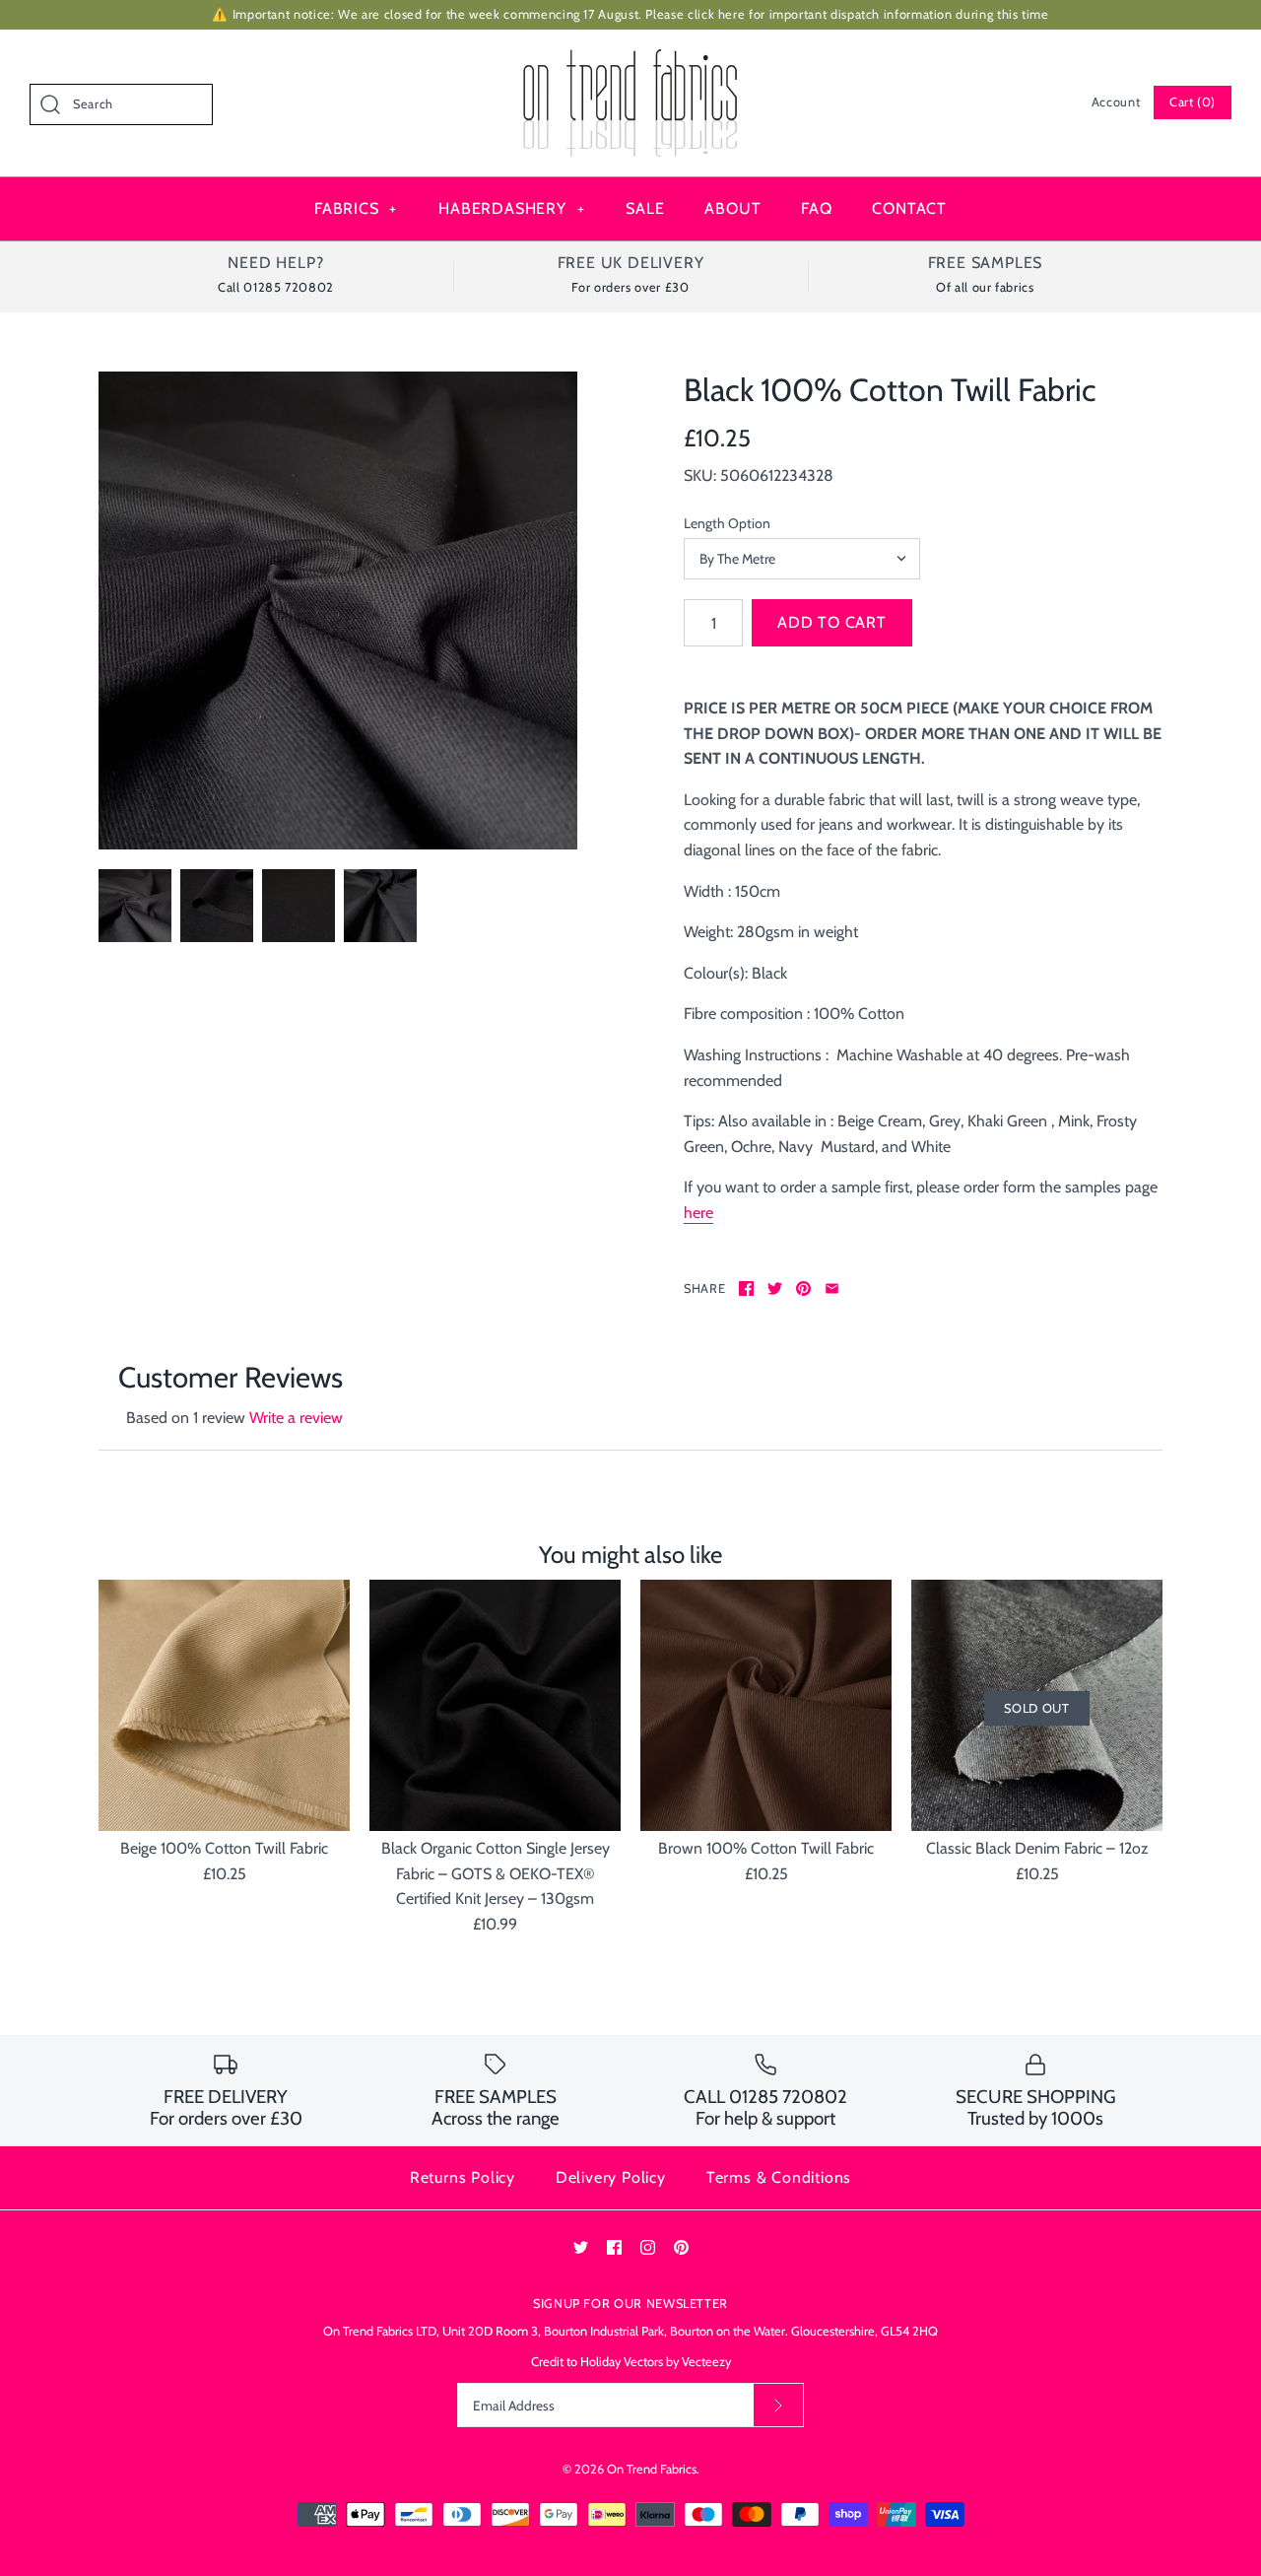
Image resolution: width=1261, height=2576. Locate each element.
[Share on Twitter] (775, 1288)
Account (1116, 102)
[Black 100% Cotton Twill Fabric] (338, 610)
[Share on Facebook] (746, 1288)
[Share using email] (832, 1288)
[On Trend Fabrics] (630, 62)
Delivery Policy (611, 2177)
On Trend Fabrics (652, 2469)
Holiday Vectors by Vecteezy (656, 2362)
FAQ (816, 208)
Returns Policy (463, 2177)
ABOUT (732, 208)
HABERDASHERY (511, 208)
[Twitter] (581, 2247)
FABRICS (356, 208)
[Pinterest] (681, 2247)
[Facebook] (614, 2247)
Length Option (727, 523)
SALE (645, 208)
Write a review (296, 1418)
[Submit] (778, 2405)
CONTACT (909, 208)
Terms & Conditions (779, 2177)
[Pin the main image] (803, 1288)
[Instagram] (648, 2247)
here (698, 1213)
